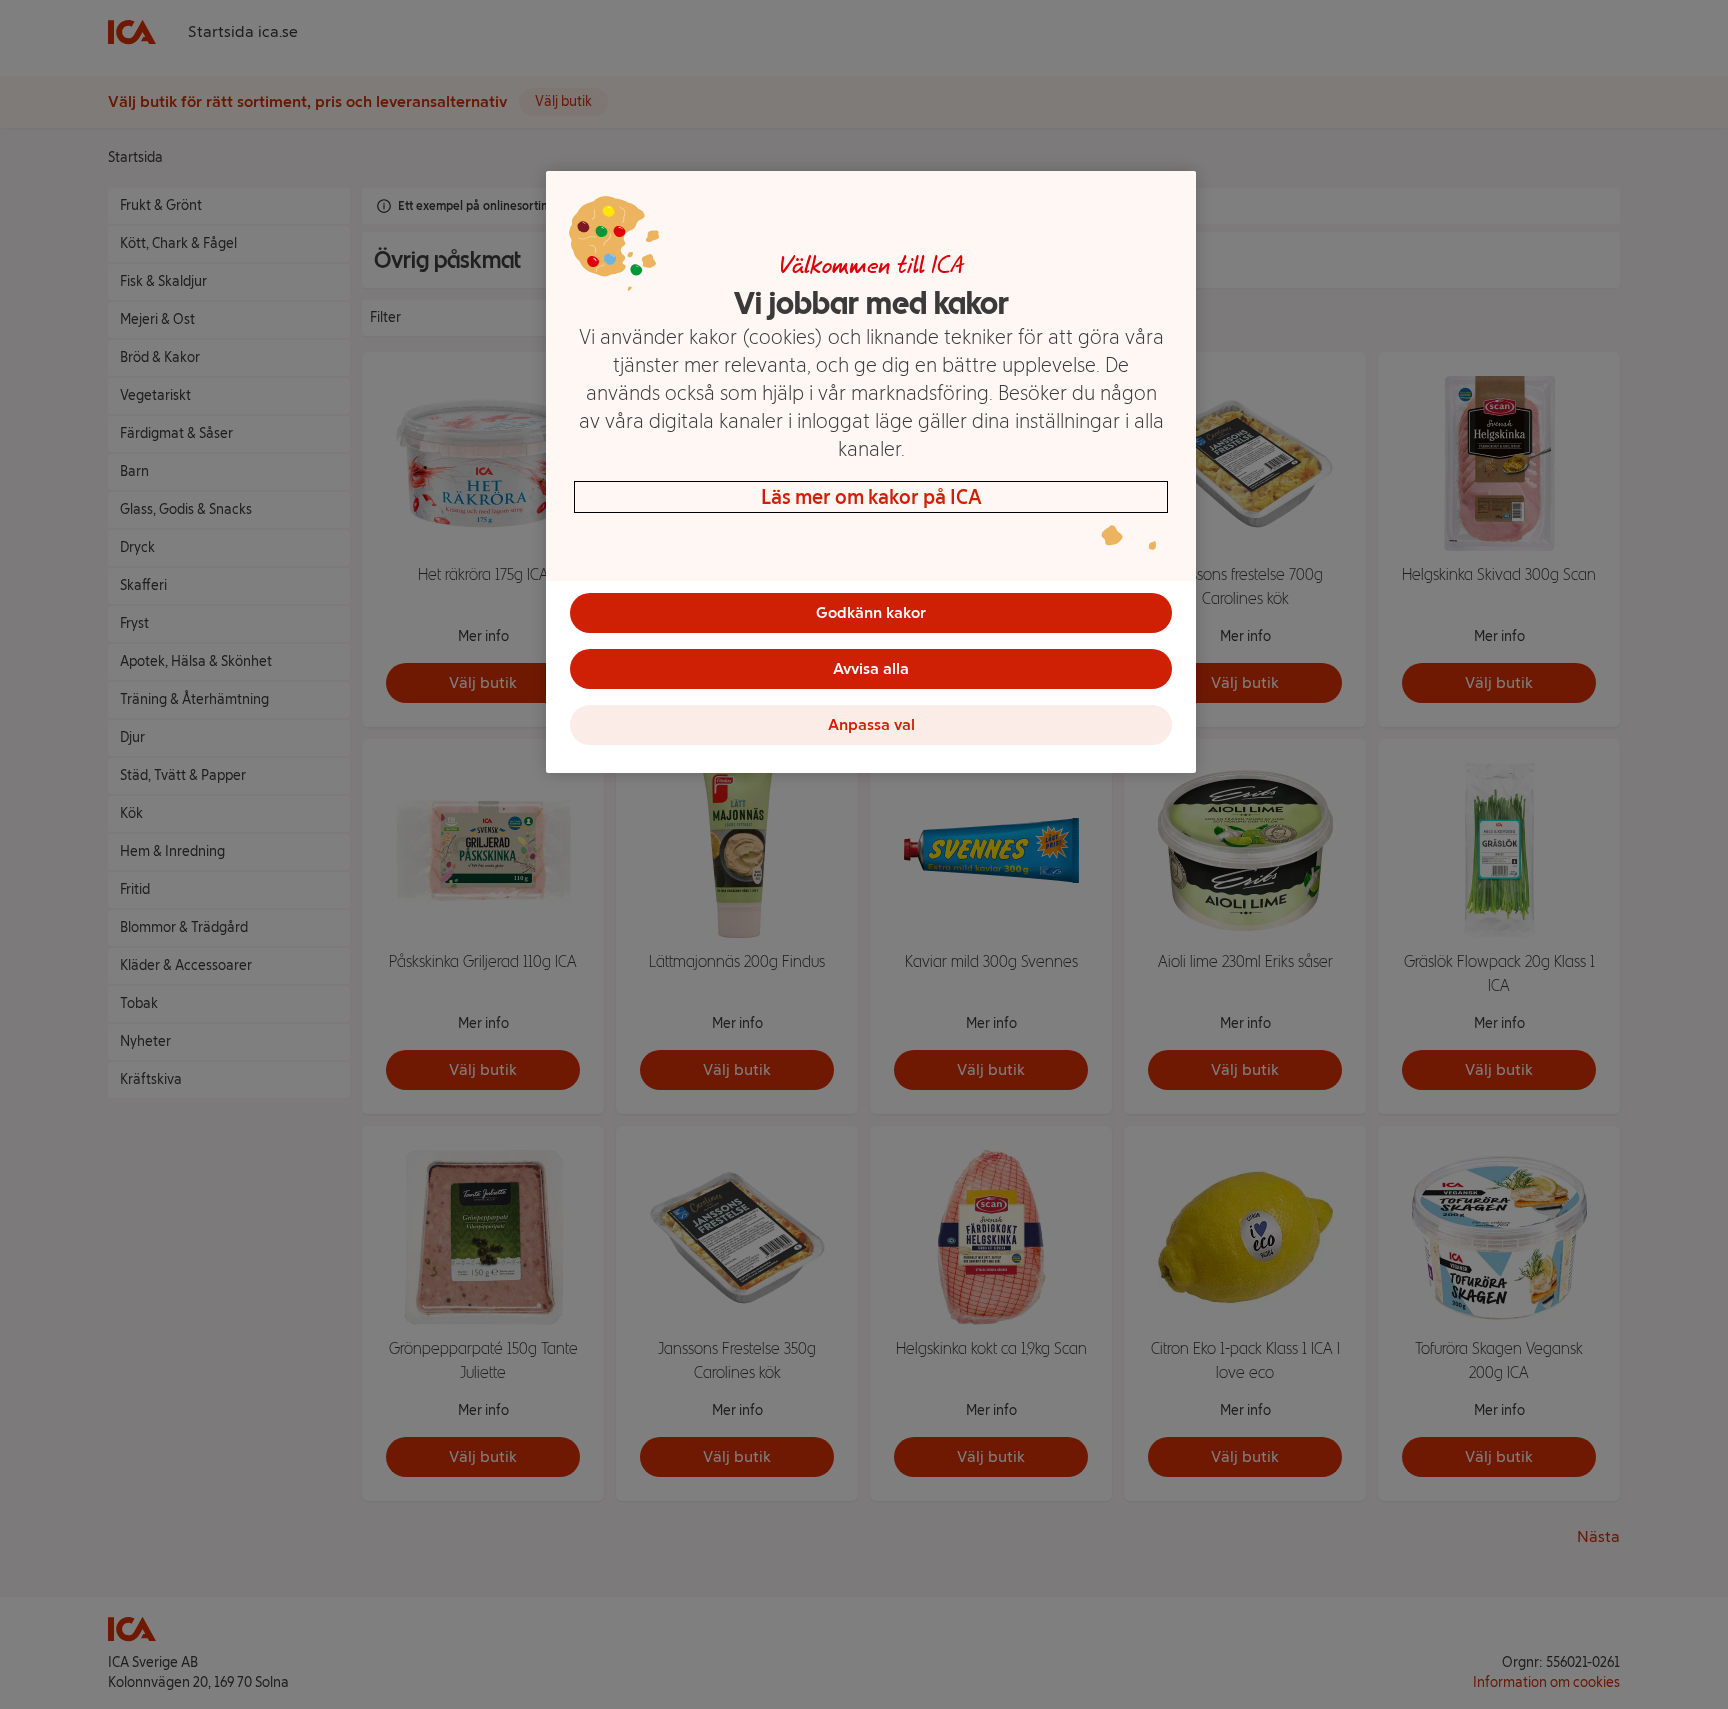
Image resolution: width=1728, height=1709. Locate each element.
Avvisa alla (871, 668)
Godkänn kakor (871, 612)
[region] (871, 472)
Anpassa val (871, 724)
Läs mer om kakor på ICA (871, 497)
